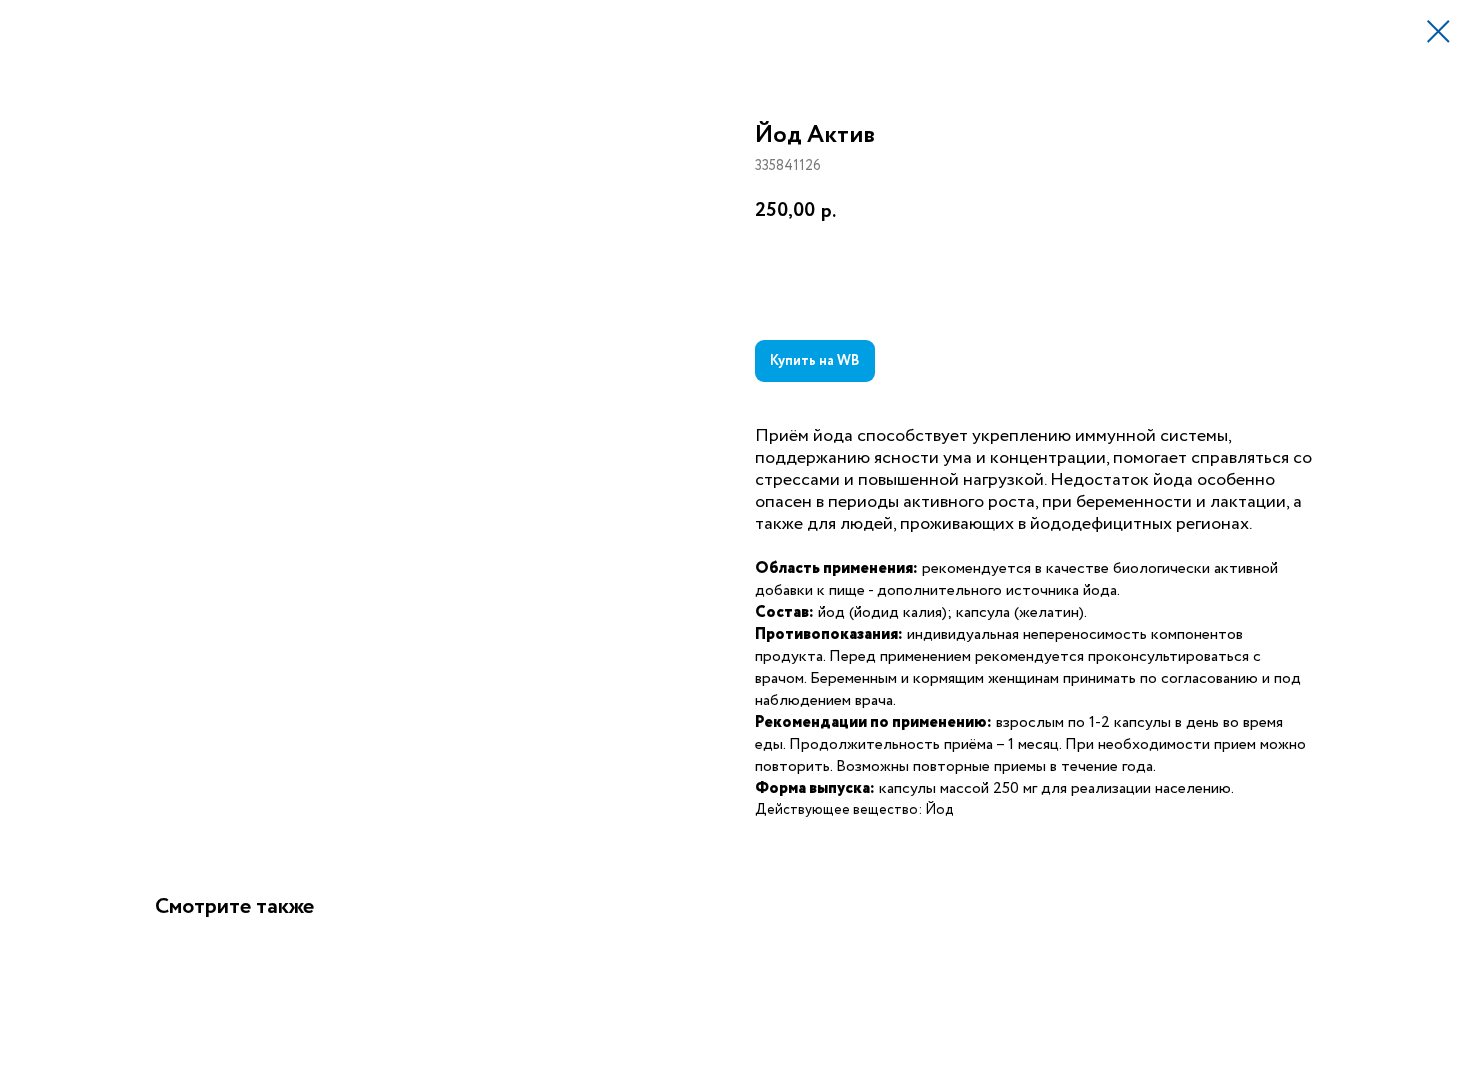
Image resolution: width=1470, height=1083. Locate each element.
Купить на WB (815, 361)
